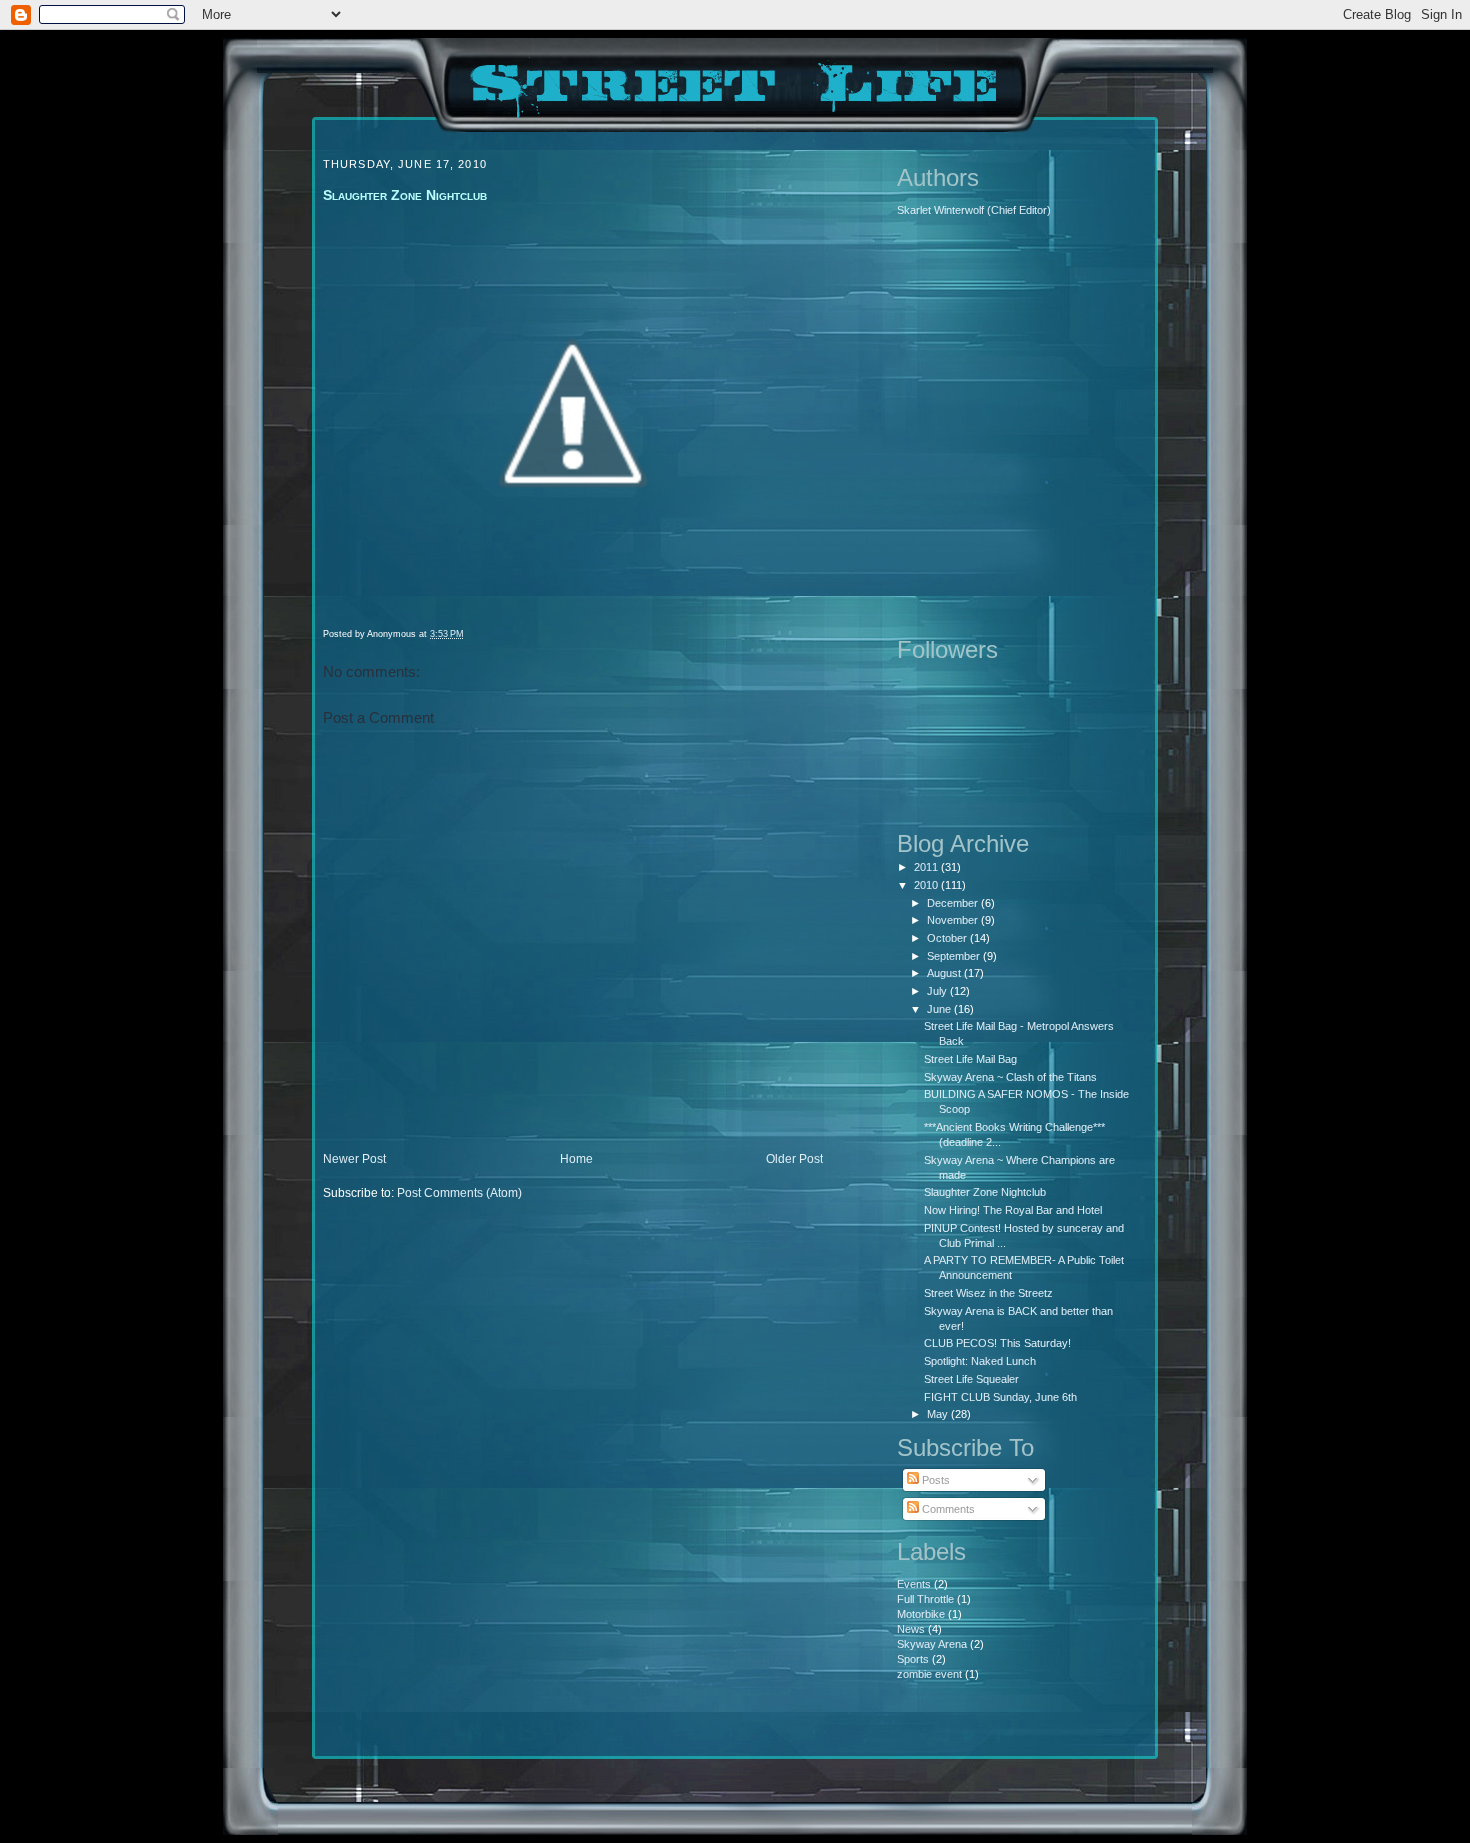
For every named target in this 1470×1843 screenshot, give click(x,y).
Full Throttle (925, 1599)
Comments (947, 1509)
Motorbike (921, 1614)
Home (576, 1159)
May (939, 1414)
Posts (934, 1480)
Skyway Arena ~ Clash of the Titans (1010, 1077)
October (948, 938)
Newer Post (354, 1159)
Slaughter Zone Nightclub (985, 1192)
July (938, 991)
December (954, 903)
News (911, 1629)
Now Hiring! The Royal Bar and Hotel (1013, 1210)
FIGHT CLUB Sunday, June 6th (1000, 1397)
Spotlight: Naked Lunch (980, 1361)
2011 (927, 867)
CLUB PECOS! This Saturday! (997, 1343)
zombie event (929, 1674)
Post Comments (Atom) (459, 1193)
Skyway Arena (932, 1644)
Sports (913, 1659)
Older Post (794, 1159)
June (940, 1009)
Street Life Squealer (971, 1379)
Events (914, 1584)
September (955, 956)
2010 (927, 885)
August (945, 973)
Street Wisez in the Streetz (988, 1293)
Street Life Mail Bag (970, 1059)
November (954, 920)
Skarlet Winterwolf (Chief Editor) (974, 210)
